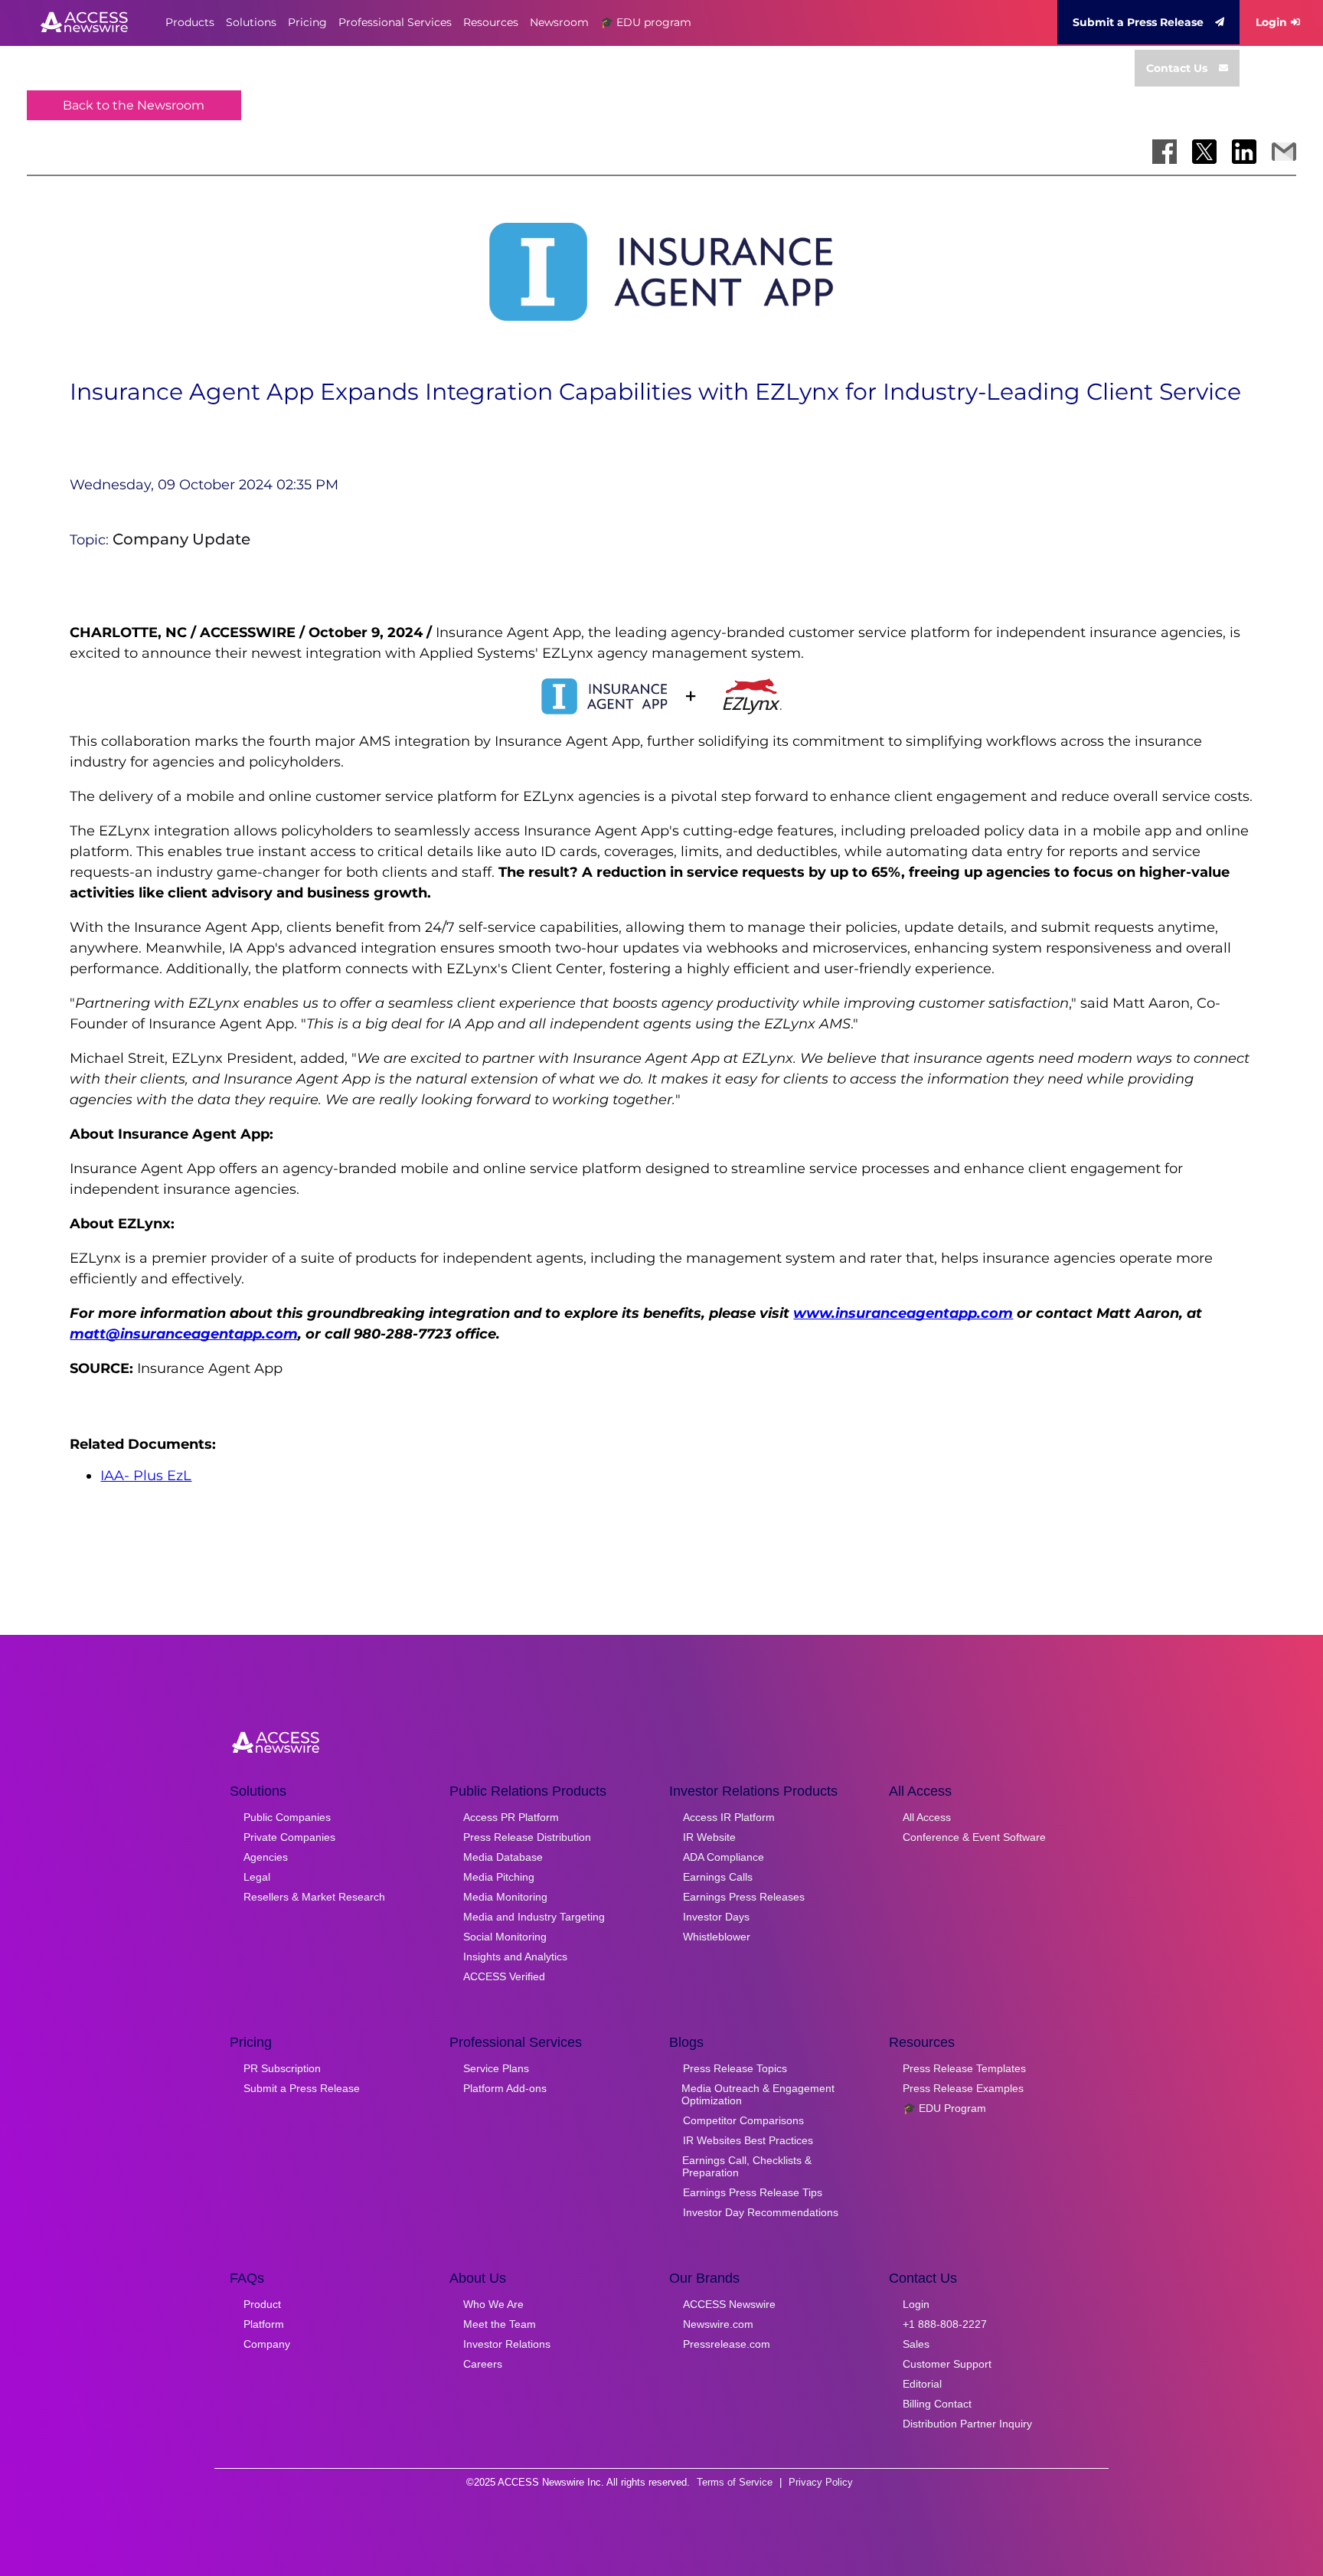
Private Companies (289, 1837)
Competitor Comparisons (743, 2120)
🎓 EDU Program (944, 2108)
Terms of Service (735, 2482)
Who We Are (493, 2304)
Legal (257, 1877)
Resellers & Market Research (314, 1897)
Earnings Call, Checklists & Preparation (747, 2166)
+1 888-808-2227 (945, 2324)
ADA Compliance (724, 1857)
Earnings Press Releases (744, 1897)
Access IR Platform (729, 1817)
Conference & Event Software (974, 1837)
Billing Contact (937, 2404)
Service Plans (496, 2068)
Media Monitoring (505, 1897)
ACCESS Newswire (729, 2304)
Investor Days (716, 1917)
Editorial (922, 2384)
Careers (483, 2364)
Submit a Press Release (1138, 22)
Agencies (266, 1857)
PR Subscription (282, 2068)
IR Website (709, 1837)
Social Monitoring (505, 1937)
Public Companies (287, 1817)
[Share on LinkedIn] (1244, 152)
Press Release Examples (963, 2088)
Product (262, 2304)
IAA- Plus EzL (146, 1476)
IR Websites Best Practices (748, 2140)
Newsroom (559, 22)
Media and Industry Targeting (534, 1917)
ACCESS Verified (504, 1976)
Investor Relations (507, 2344)
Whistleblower (717, 1937)
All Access (927, 1817)
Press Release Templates (964, 2068)
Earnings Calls (718, 1877)
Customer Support (947, 2364)
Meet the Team (500, 2324)
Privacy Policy (821, 2482)
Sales (916, 2344)
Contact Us (1177, 68)
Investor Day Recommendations (761, 2212)
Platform (264, 2324)
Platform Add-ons (505, 2088)
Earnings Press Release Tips (753, 2192)
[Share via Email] (1284, 152)
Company (267, 2344)
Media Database (503, 1857)
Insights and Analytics (515, 1957)
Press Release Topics (735, 2068)
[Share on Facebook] (1165, 152)
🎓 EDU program (646, 22)
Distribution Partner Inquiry (967, 2424)
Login (1271, 22)
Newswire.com (718, 2324)
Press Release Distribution (527, 1837)
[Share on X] (1204, 152)
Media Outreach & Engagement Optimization (758, 2094)
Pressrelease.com (727, 2344)
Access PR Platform (511, 1817)
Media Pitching (499, 1877)
